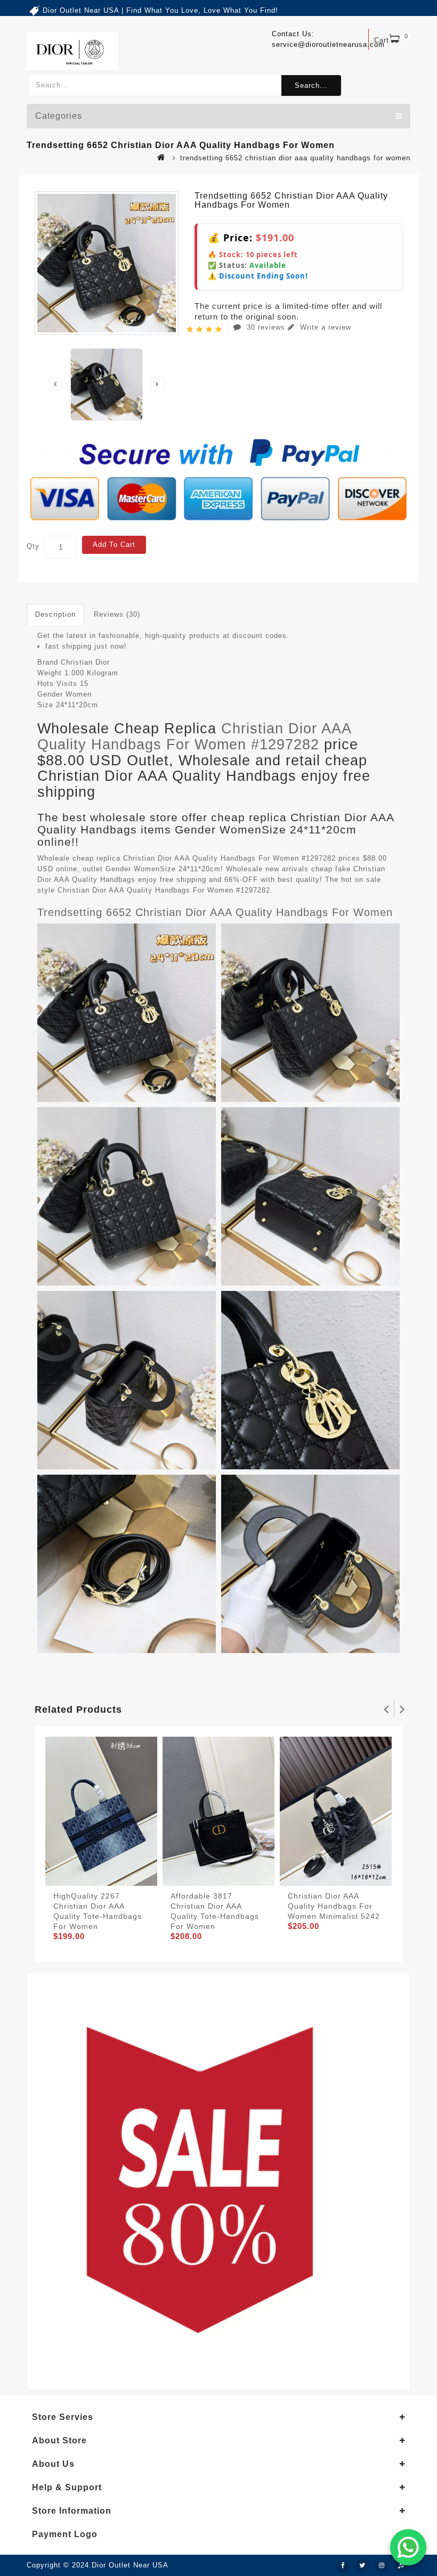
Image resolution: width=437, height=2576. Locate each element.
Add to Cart (114, 545)
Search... (311, 85)
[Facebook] (343, 2566)
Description (55, 614)
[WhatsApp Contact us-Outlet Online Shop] (408, 2547)
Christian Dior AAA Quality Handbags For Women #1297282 (194, 737)
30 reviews (266, 327)
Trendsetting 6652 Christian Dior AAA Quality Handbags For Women (215, 912)
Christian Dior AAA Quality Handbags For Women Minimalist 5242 (334, 1906)
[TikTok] (401, 2566)
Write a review (324, 327)
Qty (33, 546)
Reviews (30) (117, 614)
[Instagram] (382, 2566)
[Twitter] (362, 2566)
